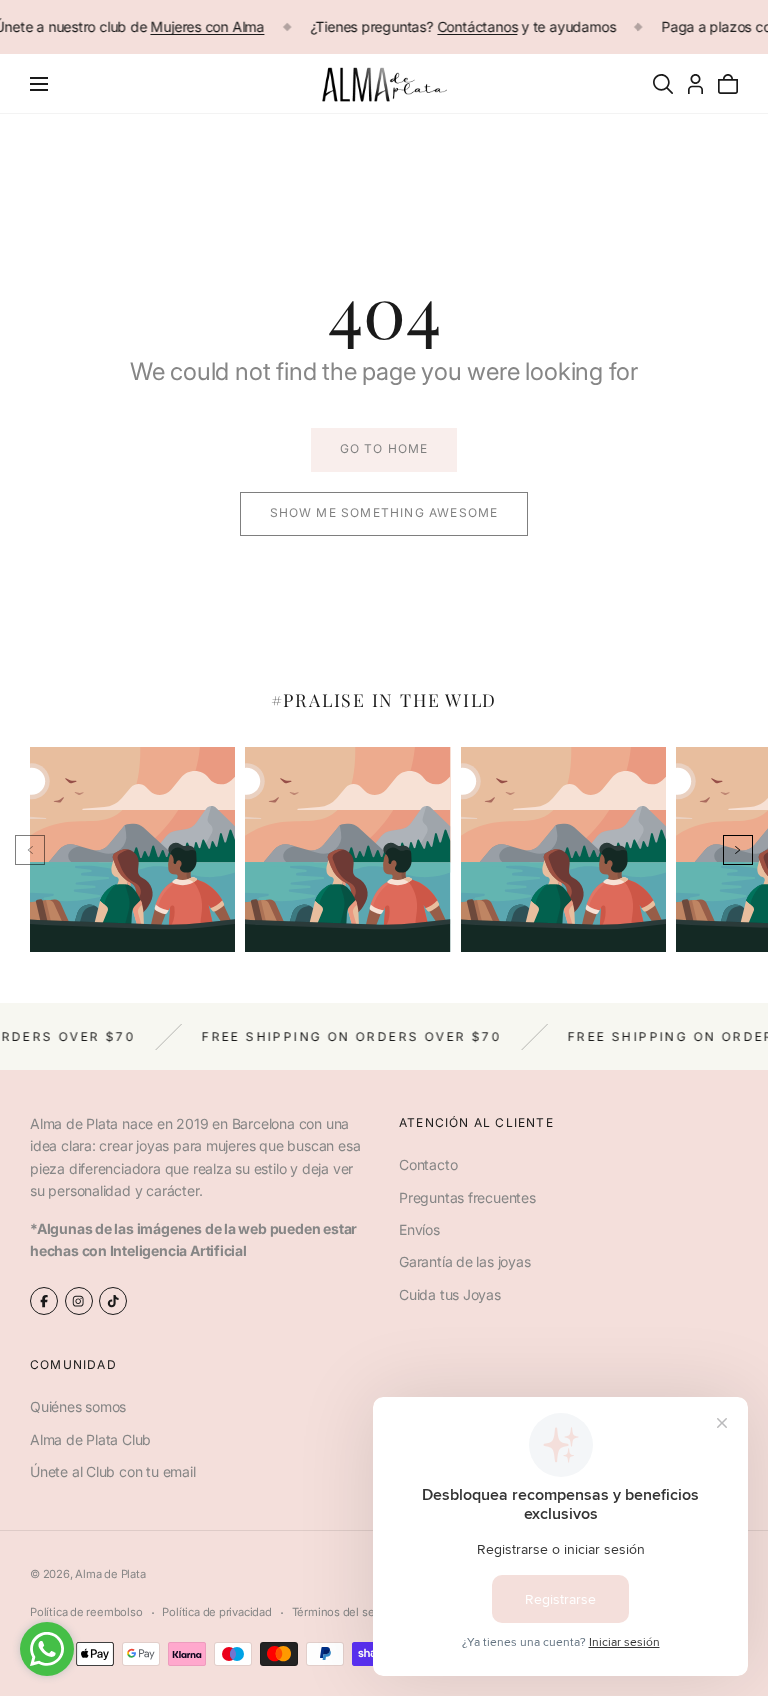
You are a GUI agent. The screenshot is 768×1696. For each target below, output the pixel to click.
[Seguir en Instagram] (79, 1301)
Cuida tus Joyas (450, 1294)
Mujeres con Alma (208, 26)
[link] (384, 450)
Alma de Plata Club (90, 1439)
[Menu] (39, 84)
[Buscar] (663, 84)
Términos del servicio (347, 1612)
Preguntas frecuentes (467, 1197)
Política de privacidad (216, 1612)
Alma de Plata (110, 1574)
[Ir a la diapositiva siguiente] (738, 850)
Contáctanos (477, 26)
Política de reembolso (86, 1612)
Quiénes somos (78, 1407)
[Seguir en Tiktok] (113, 1301)
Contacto (428, 1164)
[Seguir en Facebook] (44, 1301)
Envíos (419, 1229)
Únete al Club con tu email (113, 1471)
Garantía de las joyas (465, 1261)
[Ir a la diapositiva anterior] (30, 850)
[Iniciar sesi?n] (695, 84)
